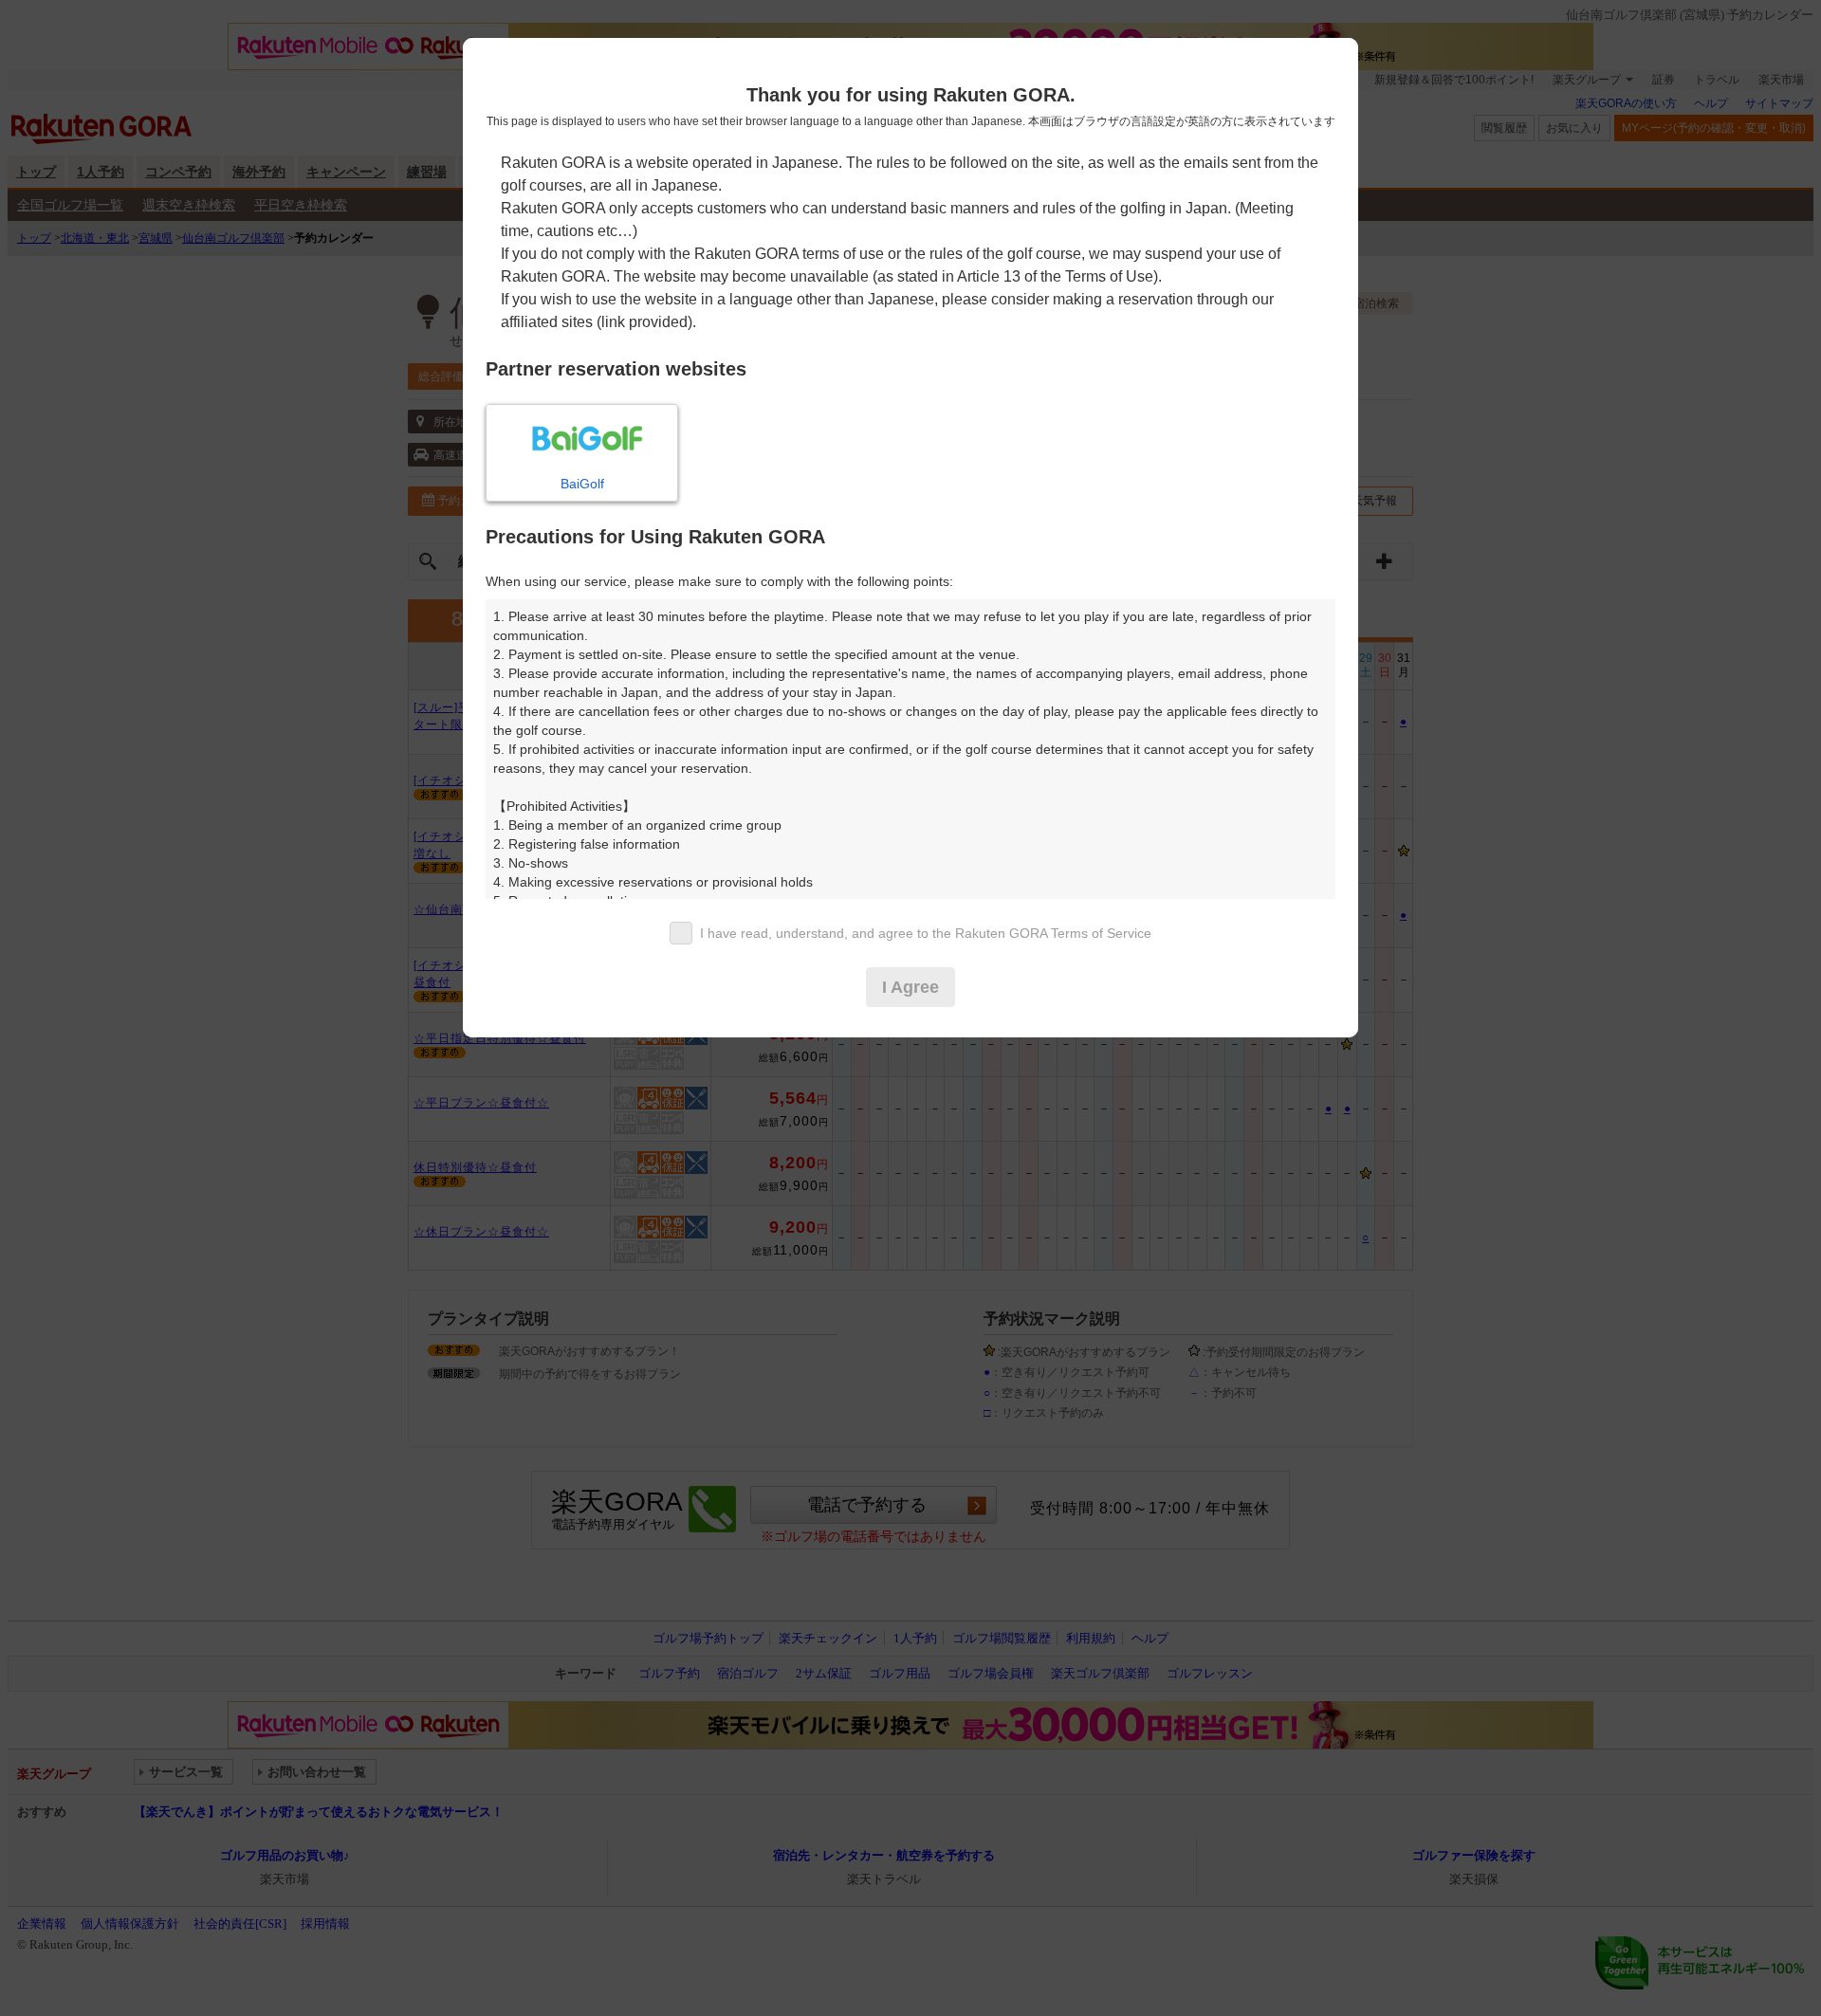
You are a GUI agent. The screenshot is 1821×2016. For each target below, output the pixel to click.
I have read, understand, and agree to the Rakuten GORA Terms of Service (926, 933)
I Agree (910, 987)
